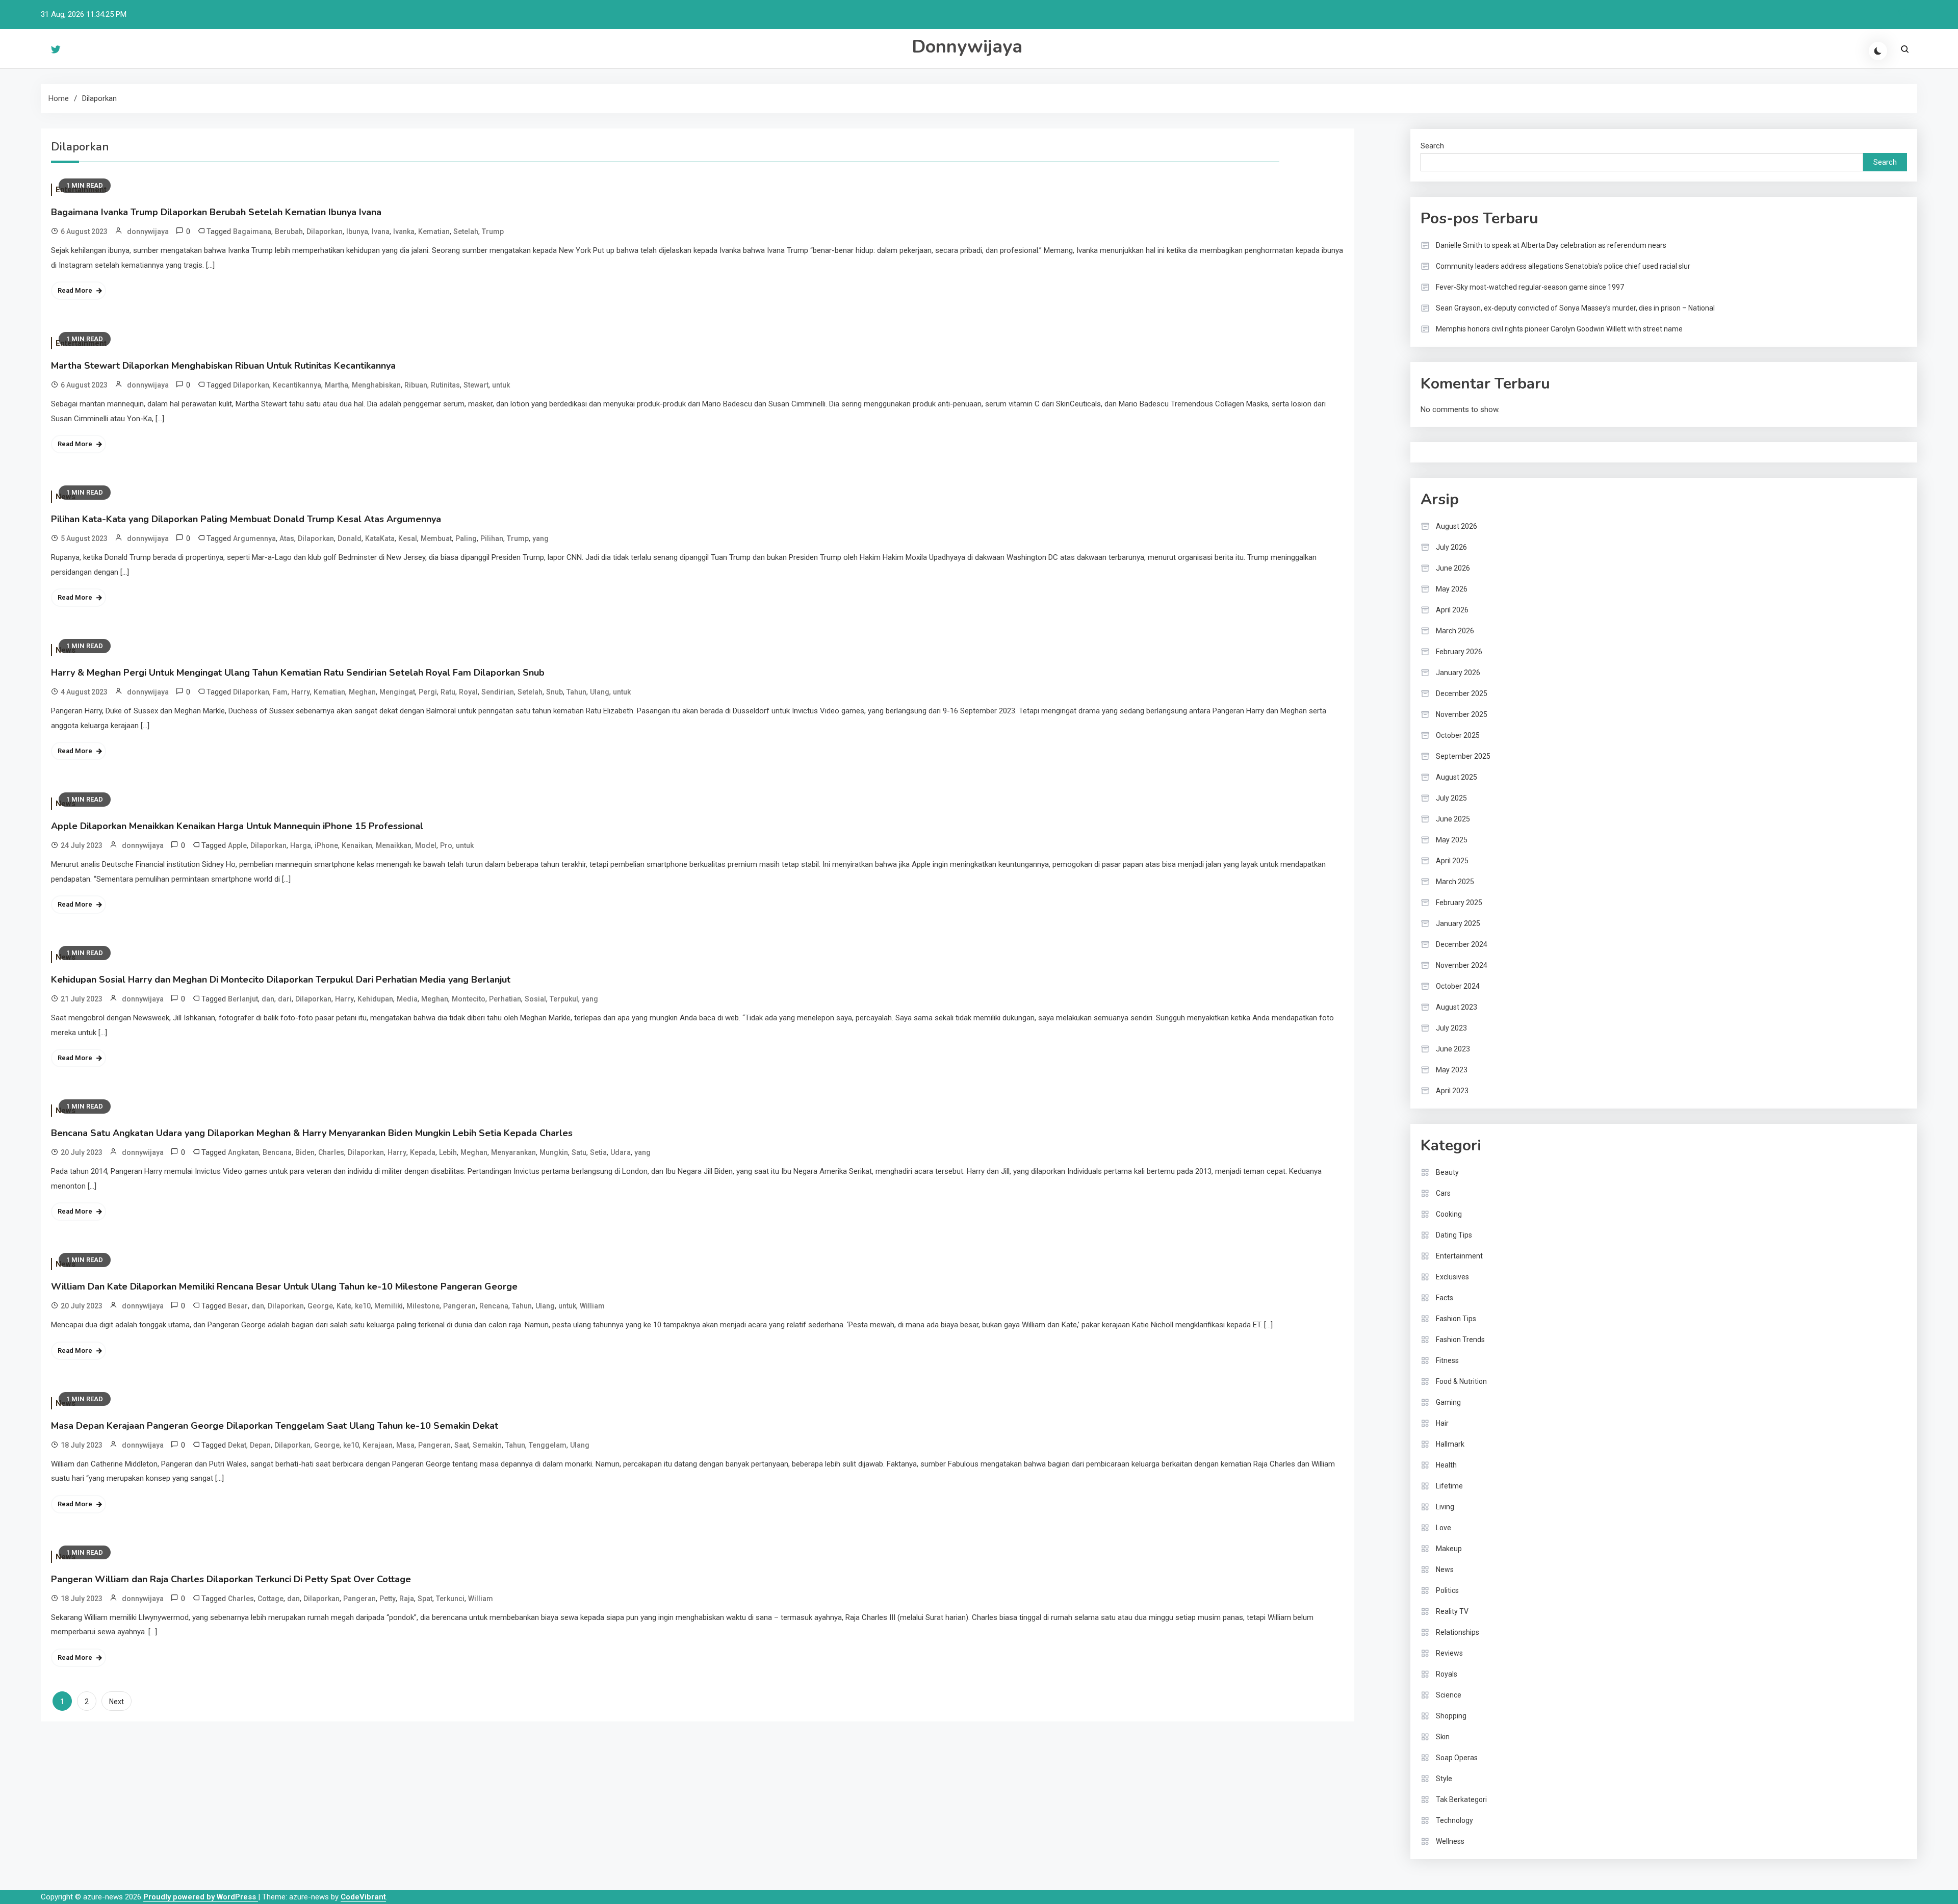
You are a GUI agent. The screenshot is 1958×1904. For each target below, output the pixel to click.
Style (1444, 1779)
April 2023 (1452, 1091)
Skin (1443, 1737)
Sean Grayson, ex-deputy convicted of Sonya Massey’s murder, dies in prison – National (1575, 308)
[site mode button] (1878, 51)
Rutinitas (445, 385)
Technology (1454, 1820)
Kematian (434, 231)
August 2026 (1457, 526)
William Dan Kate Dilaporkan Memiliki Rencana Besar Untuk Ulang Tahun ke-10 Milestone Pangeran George (284, 1287)
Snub (555, 692)
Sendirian (498, 692)
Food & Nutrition (1461, 1381)
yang (540, 538)
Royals (1447, 1674)
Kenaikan (357, 845)
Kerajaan (378, 1445)
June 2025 (1453, 819)
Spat (425, 1599)
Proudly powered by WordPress (201, 1897)
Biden (305, 1152)
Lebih (448, 1152)
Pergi (428, 692)
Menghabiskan (376, 385)
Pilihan (492, 538)
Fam (280, 692)
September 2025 (1463, 756)
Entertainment (1459, 1256)
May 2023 (1452, 1070)
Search (1432, 146)
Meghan (362, 692)
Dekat (237, 1445)
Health (1446, 1465)
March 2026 (1455, 631)
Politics (1447, 1590)
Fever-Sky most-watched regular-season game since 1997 (1530, 287)
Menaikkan (394, 845)
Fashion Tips (1456, 1319)
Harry (301, 692)
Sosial (535, 999)
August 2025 (1457, 777)
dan (268, 999)
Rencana (494, 1306)
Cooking (1449, 1214)
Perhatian (505, 999)
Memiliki (389, 1306)
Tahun (576, 692)
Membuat (436, 538)
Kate (344, 1306)
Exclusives (1452, 1277)
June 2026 (1453, 568)
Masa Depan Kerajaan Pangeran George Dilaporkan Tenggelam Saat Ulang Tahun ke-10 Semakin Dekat (275, 1426)
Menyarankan (513, 1152)
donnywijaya (148, 231)
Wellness (1450, 1841)
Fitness (1447, 1360)
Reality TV (1452, 1611)
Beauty (1447, 1172)
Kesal (408, 538)
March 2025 (1455, 882)
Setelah (466, 231)
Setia (598, 1152)
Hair (1442, 1423)
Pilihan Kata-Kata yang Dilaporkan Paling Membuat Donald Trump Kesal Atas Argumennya (246, 519)
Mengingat (397, 692)
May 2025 (1452, 840)
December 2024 (1462, 944)
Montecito (469, 999)
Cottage (270, 1599)
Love (1444, 1528)
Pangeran (459, 1306)
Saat (462, 1445)
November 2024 (1462, 965)
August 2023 (1457, 1007)
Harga (301, 845)
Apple (237, 845)
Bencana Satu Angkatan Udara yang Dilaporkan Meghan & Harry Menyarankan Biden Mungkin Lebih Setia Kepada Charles (312, 1133)
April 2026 (1452, 610)
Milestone (423, 1306)
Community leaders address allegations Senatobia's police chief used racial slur (1563, 266)
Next (117, 1702)
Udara (621, 1152)
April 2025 (1452, 861)
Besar (238, 1306)
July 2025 (1451, 798)
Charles (331, 1152)
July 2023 (1451, 1028)
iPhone (326, 845)
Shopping (1451, 1716)
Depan (260, 1445)
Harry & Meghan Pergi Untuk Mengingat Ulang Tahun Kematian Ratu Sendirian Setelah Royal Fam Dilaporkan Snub (298, 673)
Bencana (277, 1152)
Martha (337, 385)
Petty (388, 1599)
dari (285, 999)
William (592, 1306)
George (320, 1306)
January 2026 (1458, 673)
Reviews (1449, 1653)
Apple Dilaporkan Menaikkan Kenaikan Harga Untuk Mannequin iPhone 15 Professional (237, 826)
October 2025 (1458, 735)
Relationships (1458, 1632)
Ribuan (416, 385)
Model (426, 845)
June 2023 (1453, 1049)
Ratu (448, 692)
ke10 (363, 1306)
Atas (287, 538)
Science (1449, 1695)
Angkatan (243, 1152)
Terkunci (450, 1599)
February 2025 (1459, 903)
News (1445, 1569)
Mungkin (554, 1152)
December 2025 (1462, 693)
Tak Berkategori (1461, 1799)
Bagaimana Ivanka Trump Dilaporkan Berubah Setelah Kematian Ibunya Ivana (216, 212)
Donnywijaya (967, 47)
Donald (350, 538)
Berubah (289, 231)
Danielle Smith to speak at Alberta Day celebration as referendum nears (1551, 245)
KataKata (380, 538)
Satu (579, 1152)
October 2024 (1458, 986)
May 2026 (1452, 589)
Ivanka (404, 231)
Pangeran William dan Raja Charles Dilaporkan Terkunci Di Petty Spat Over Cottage (231, 1579)
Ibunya (357, 231)
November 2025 (1462, 714)
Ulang (600, 692)
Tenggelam (548, 1445)
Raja (407, 1599)
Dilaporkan (325, 231)
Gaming (1448, 1402)
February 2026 (1459, 652)
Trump (493, 231)
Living (1445, 1507)
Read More (75, 290)
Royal (468, 692)
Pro (446, 845)
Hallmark (1450, 1444)
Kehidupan (375, 999)
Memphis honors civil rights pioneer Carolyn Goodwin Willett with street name (1559, 329)
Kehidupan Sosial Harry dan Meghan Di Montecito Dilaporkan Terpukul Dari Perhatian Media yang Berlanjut (281, 980)
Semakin (487, 1445)
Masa (405, 1445)
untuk (501, 385)
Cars (1443, 1193)
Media (407, 999)
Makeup (1449, 1549)
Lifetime (1449, 1486)
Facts (1445, 1298)
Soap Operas (1457, 1758)
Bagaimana (252, 231)
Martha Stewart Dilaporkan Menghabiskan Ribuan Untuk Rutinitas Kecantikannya (223, 366)
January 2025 (1458, 923)
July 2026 (1451, 547)
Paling (466, 538)
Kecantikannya (297, 385)
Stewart (476, 385)
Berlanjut (243, 999)
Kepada (423, 1152)
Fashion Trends (1460, 1340)
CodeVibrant (363, 1897)
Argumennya (254, 538)
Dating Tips (1454, 1235)
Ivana (381, 231)
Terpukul (564, 999)
